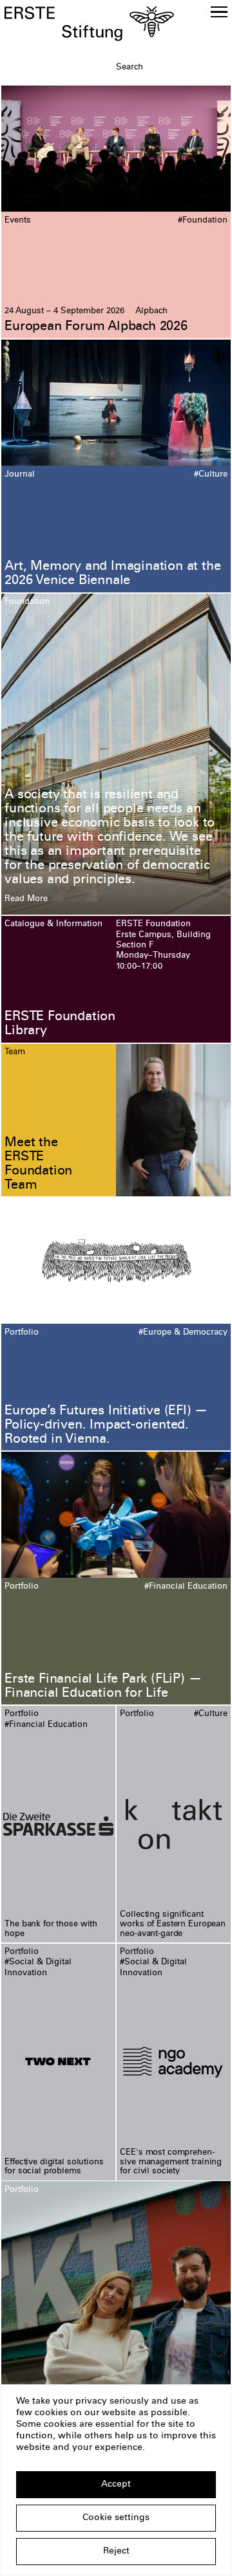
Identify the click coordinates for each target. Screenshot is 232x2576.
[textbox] (171, 68)
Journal (20, 475)
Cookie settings (116, 2518)
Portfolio (22, 1333)
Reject (116, 2552)
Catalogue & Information (53, 924)
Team (15, 1052)
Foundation (27, 602)
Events (18, 221)
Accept (116, 2485)
